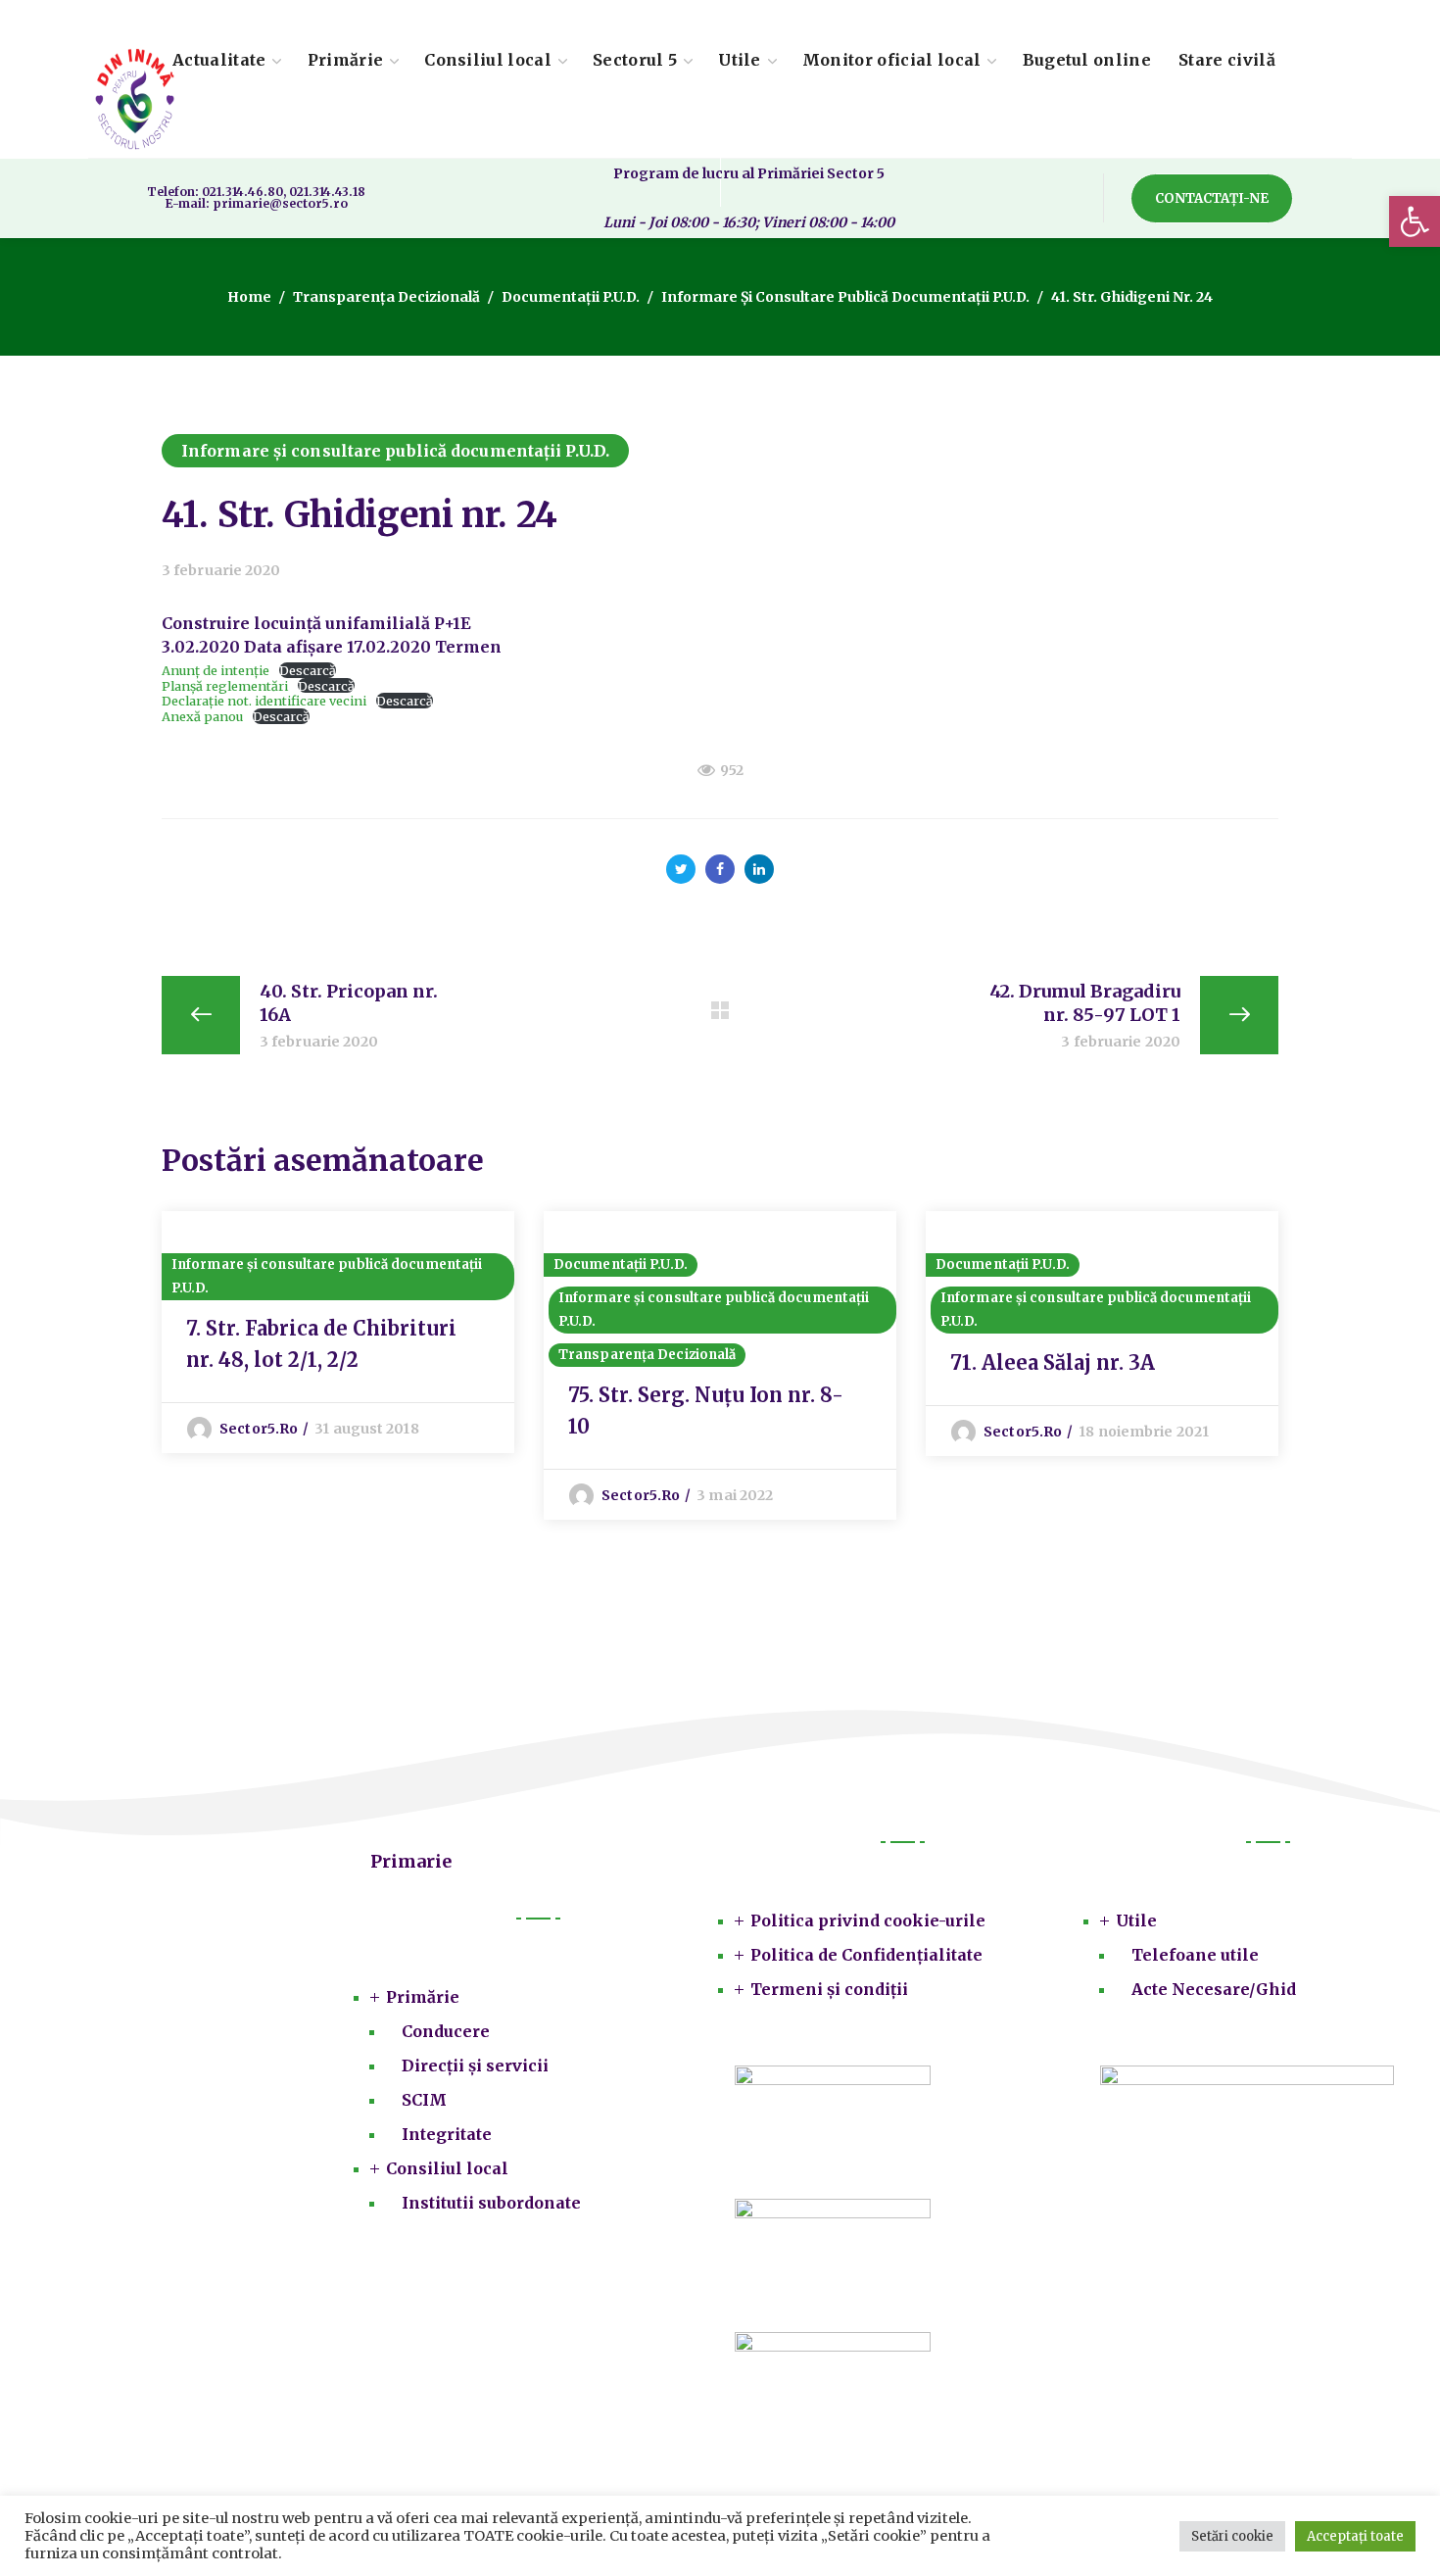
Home (249, 297)
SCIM (424, 2100)
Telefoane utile (1195, 1955)
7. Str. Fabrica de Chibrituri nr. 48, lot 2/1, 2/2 (321, 1344)
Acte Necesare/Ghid (1214, 1989)
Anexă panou (202, 716)
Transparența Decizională (386, 297)
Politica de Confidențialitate (866, 1955)
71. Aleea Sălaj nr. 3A (1053, 1362)
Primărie (423, 1997)
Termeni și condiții (829, 1989)
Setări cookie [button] (1232, 2536)
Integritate (447, 2134)
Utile (1136, 1920)
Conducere (446, 2031)
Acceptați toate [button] (1355, 2536)
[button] (1415, 221)
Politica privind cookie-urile (868, 1920)
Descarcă (308, 670)
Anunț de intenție (216, 670)
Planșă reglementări (225, 686)
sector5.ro (259, 1429)
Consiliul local (447, 2168)
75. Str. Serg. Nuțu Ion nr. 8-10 (706, 1410)
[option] (338, 1332)
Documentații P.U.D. (571, 297)
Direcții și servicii (475, 2066)
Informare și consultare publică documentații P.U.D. (845, 297)
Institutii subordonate (491, 2203)
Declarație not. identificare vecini (264, 701)
